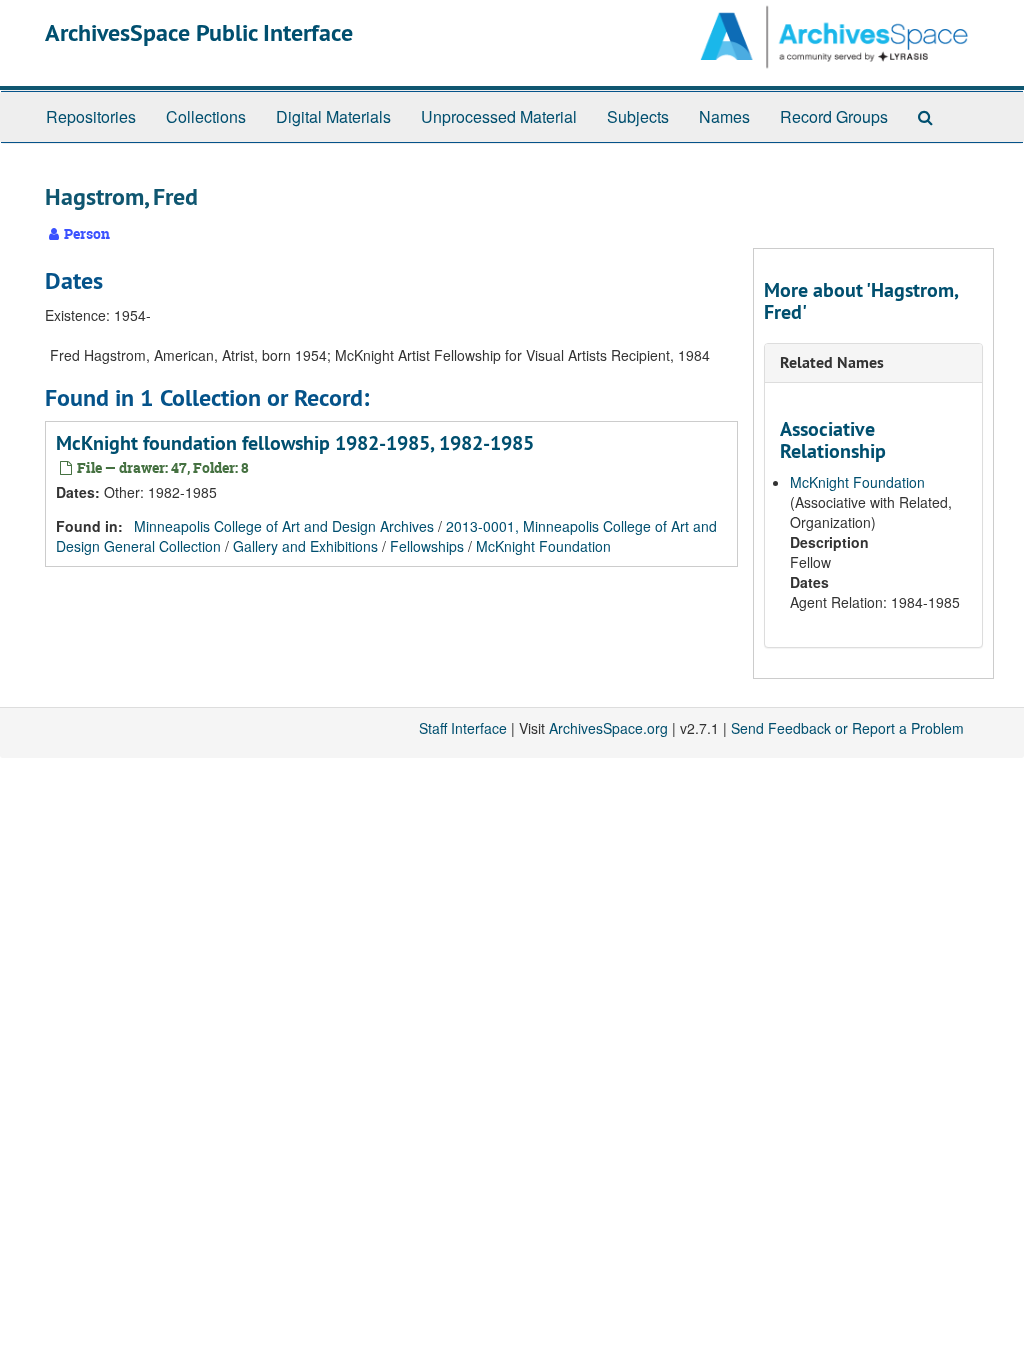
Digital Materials (333, 116)
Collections (206, 116)
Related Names (832, 362)
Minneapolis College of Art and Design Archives (284, 526)
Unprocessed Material (499, 116)
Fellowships (427, 546)
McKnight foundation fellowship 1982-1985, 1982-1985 (295, 443)
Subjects (638, 116)
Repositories (91, 116)
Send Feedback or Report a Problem (847, 728)
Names (724, 116)
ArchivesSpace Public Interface (199, 32)
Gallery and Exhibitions (305, 546)
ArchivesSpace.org (608, 728)
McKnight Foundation (543, 546)
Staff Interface (463, 728)
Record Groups (834, 116)
